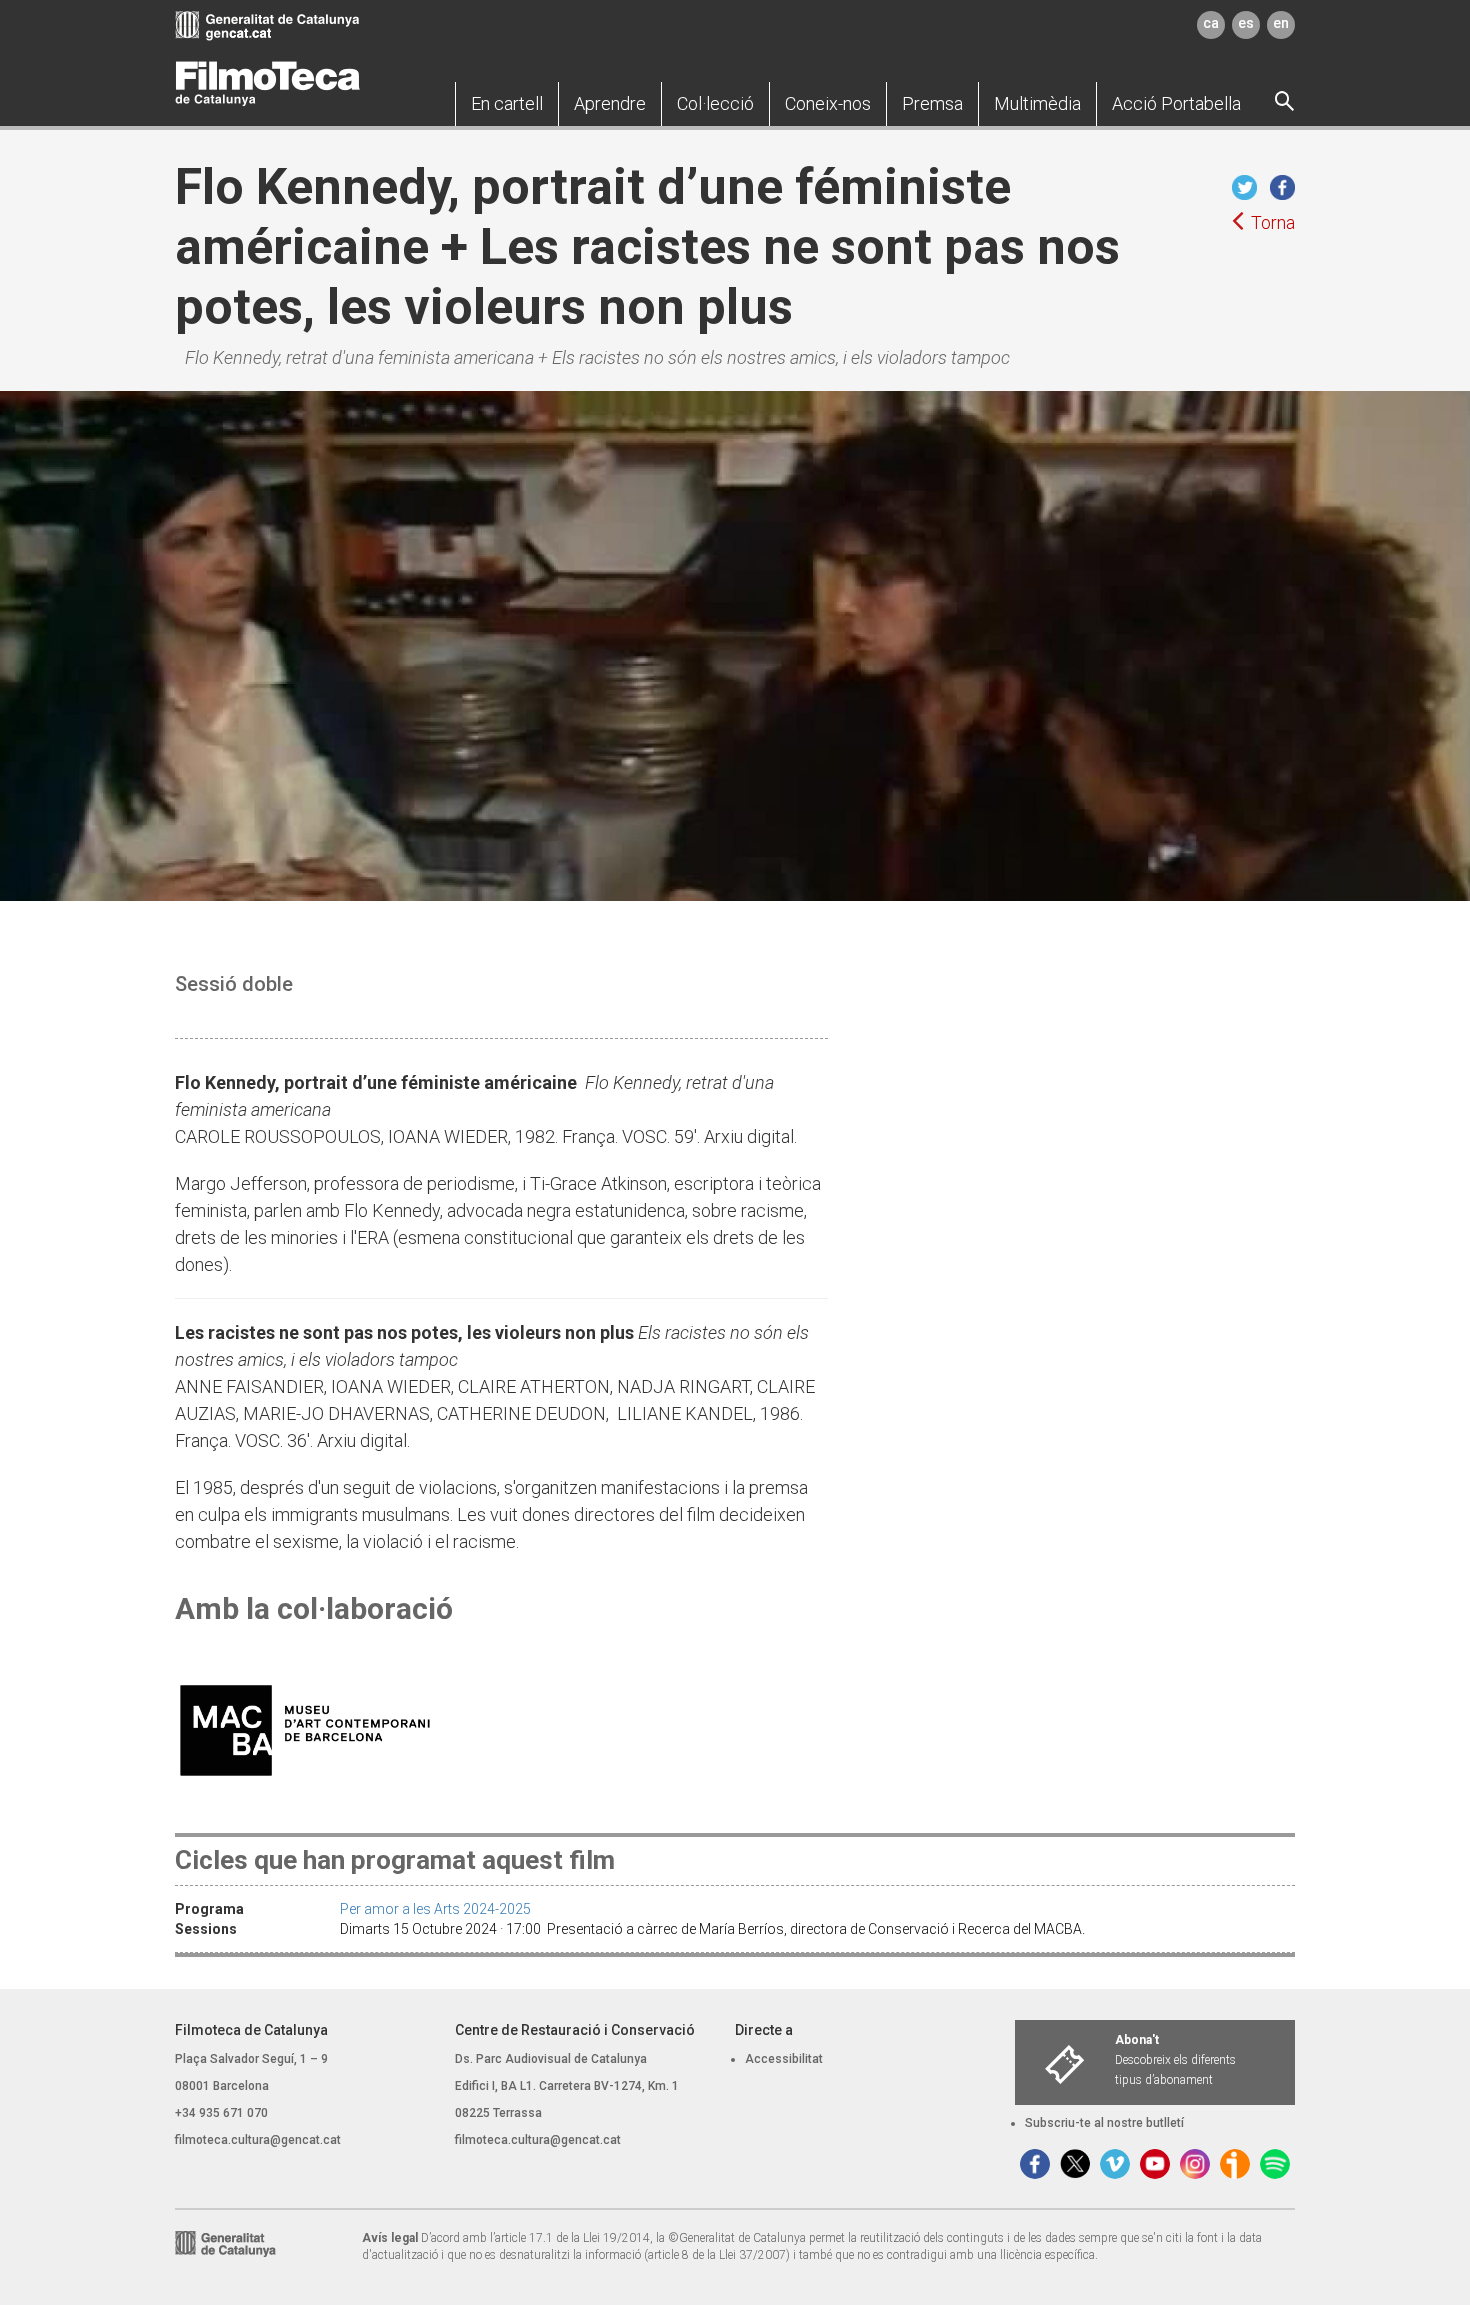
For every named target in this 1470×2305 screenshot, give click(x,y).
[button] (507, 104)
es (1246, 23)
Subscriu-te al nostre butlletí (1104, 2123)
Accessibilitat (784, 2059)
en (1281, 23)
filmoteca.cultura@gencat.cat (258, 2140)
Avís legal (390, 2238)
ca (1211, 23)
